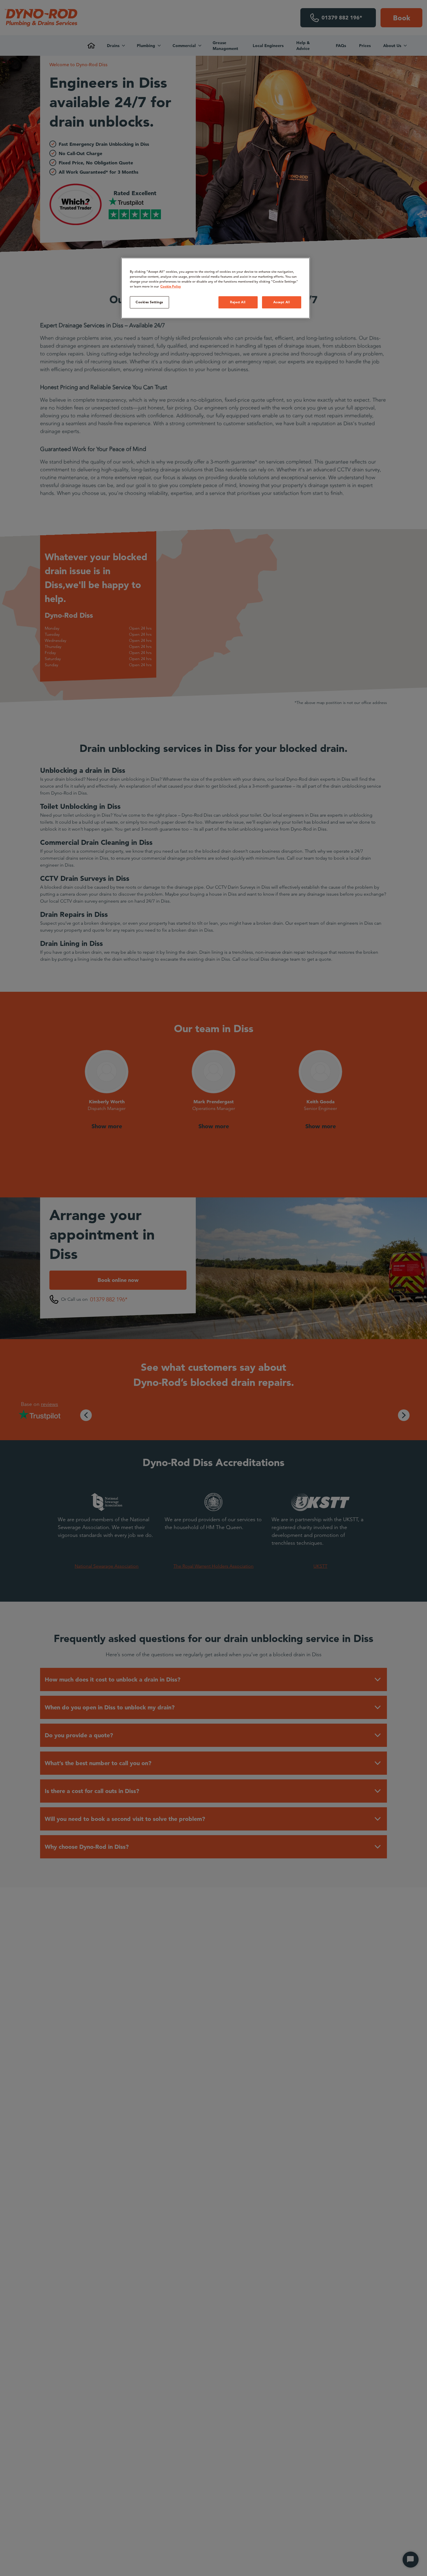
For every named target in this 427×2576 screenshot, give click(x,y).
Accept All (282, 302)
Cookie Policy (171, 286)
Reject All (238, 302)
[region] (216, 288)
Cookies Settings (149, 302)
